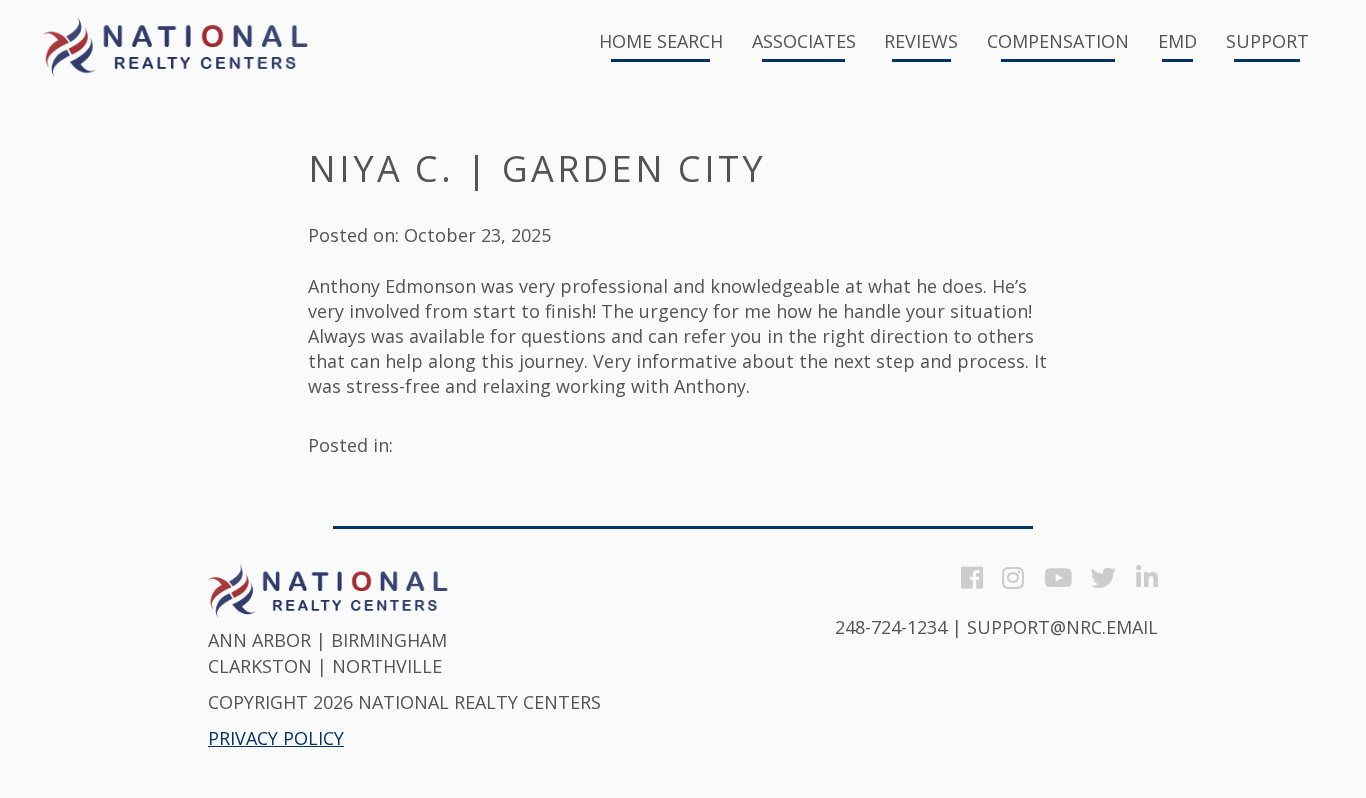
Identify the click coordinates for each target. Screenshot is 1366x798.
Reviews (921, 42)
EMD (1177, 42)
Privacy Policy (276, 738)
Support (1267, 42)
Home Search (661, 42)
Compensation (1058, 42)
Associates (804, 42)
